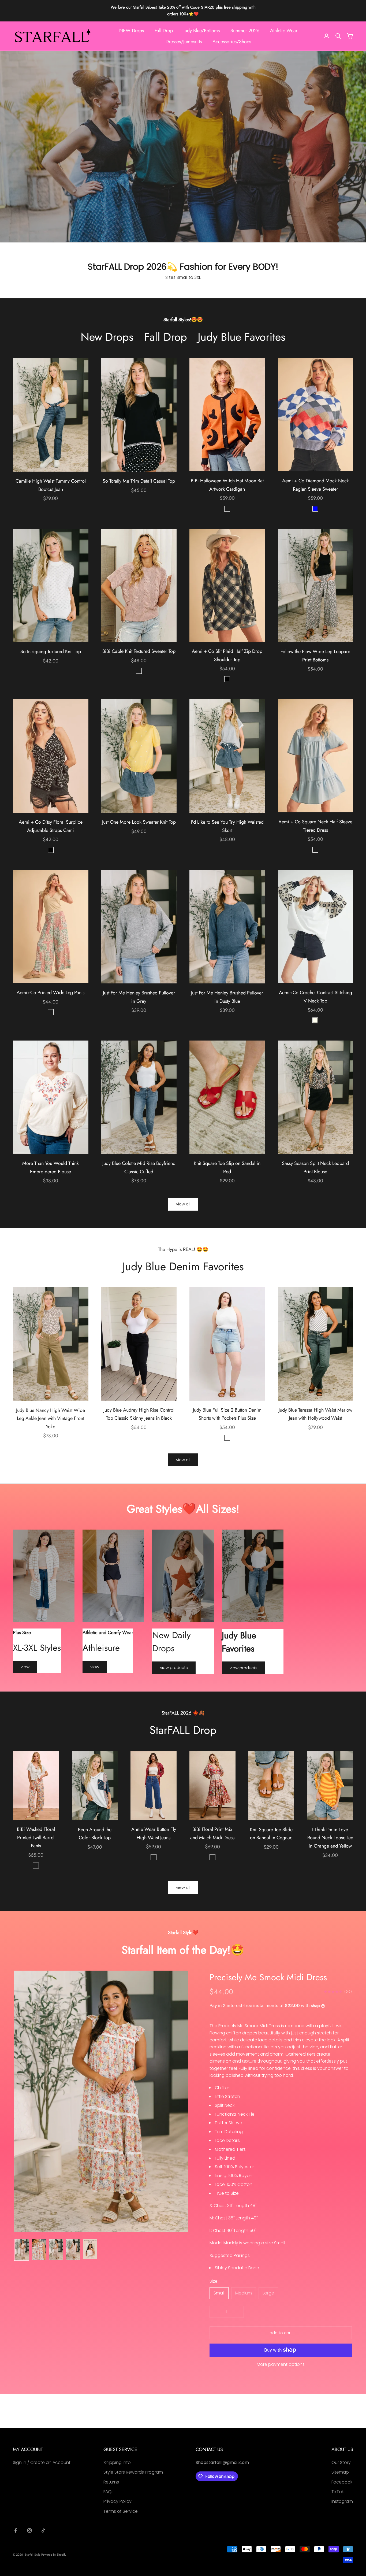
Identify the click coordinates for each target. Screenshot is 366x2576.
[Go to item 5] (90, 2249)
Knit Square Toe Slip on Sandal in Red (227, 1167)
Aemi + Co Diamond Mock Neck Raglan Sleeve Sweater (315, 485)
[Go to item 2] (39, 2250)
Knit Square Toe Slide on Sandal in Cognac (271, 1834)
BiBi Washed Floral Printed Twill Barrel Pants (36, 1837)
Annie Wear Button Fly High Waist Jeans (154, 1833)
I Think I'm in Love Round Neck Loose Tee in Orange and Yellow (330, 1838)
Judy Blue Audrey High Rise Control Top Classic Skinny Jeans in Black (139, 1414)
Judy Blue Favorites (242, 337)
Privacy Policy (117, 2501)
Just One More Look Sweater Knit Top (139, 822)
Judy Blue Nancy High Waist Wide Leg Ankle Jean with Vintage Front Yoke (51, 1418)
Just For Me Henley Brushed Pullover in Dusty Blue (227, 997)
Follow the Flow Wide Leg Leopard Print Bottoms (315, 656)
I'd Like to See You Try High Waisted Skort (227, 826)
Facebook (342, 2482)
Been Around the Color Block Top (95, 1834)
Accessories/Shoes (232, 41)
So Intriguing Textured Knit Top (51, 652)
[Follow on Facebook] (16, 2530)
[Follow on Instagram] (29, 2530)
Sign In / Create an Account (42, 2462)
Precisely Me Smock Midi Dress (268, 1977)
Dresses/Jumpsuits (184, 41)
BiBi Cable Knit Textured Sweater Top (139, 651)
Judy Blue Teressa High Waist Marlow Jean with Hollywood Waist (315, 1414)
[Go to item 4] (73, 2250)
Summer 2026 (245, 31)
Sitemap (340, 2472)
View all (183, 1204)
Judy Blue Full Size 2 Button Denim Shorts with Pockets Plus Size (227, 1414)
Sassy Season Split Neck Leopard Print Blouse (315, 1167)
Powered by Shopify (54, 2555)
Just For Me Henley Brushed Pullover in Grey (139, 997)
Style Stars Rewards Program (133, 2472)
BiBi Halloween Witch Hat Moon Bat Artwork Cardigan (227, 485)
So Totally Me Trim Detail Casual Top (139, 481)
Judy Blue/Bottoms (202, 31)
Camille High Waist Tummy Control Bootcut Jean (51, 485)
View (25, 1667)
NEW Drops (132, 31)
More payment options (281, 2364)
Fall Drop (164, 31)
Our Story (341, 2462)
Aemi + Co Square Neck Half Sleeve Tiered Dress (315, 826)
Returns (111, 2482)
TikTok (338, 2492)
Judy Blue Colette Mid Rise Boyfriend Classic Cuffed (139, 1167)
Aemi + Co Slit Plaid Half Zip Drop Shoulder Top (227, 655)
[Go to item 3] (56, 2250)
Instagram (342, 2501)
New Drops (107, 337)
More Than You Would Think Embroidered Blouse (51, 1167)
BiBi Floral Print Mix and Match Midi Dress (212, 1833)
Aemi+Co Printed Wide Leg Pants (51, 993)
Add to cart (281, 2333)
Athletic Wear (284, 31)
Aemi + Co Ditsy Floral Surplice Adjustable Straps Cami (51, 826)
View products (174, 1668)
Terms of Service (121, 2511)
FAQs (109, 2492)
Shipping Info (117, 2462)
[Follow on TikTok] (43, 2530)
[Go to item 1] (22, 2250)
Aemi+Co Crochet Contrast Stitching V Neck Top (315, 997)
